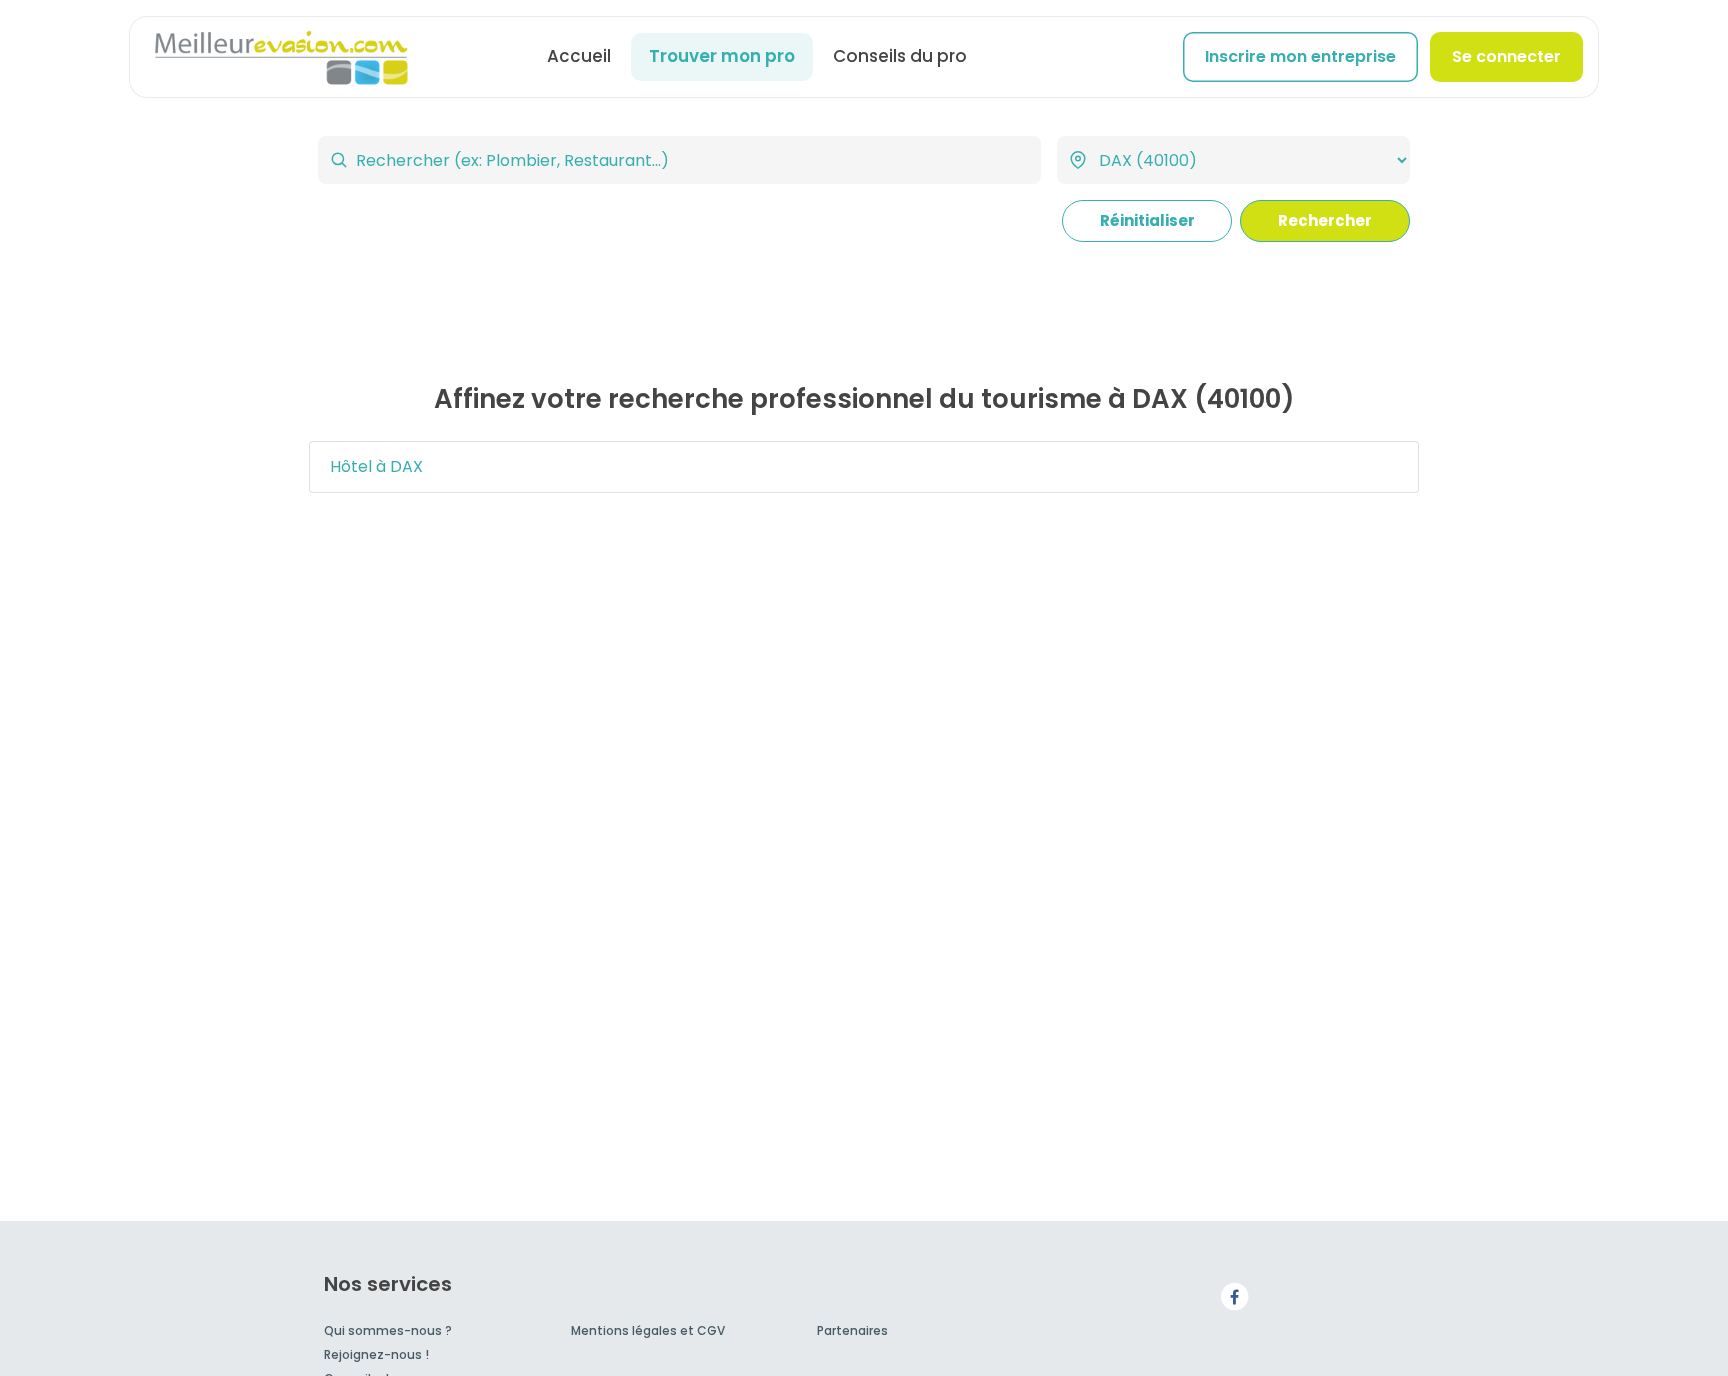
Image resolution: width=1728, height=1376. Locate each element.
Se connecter (1506, 56)
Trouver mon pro (722, 56)
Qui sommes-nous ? (388, 1330)
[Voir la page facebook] (1234, 1295)
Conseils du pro (900, 56)
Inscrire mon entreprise (1300, 56)
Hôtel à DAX (376, 466)
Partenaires (852, 1330)
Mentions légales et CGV (648, 1330)
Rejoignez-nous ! (376, 1354)
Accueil (579, 56)
